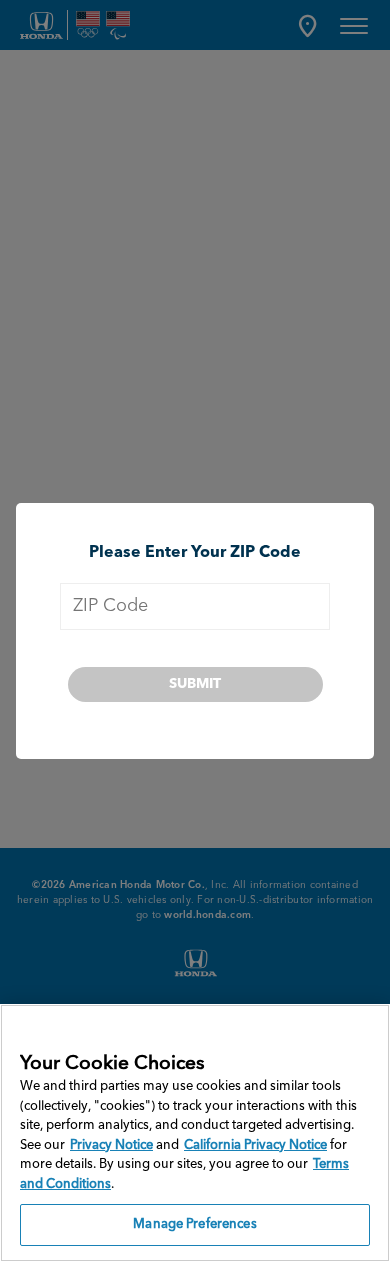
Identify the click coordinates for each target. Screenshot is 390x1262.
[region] (195, 1133)
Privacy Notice (111, 1145)
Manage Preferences (194, 1224)
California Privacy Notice (255, 1145)
